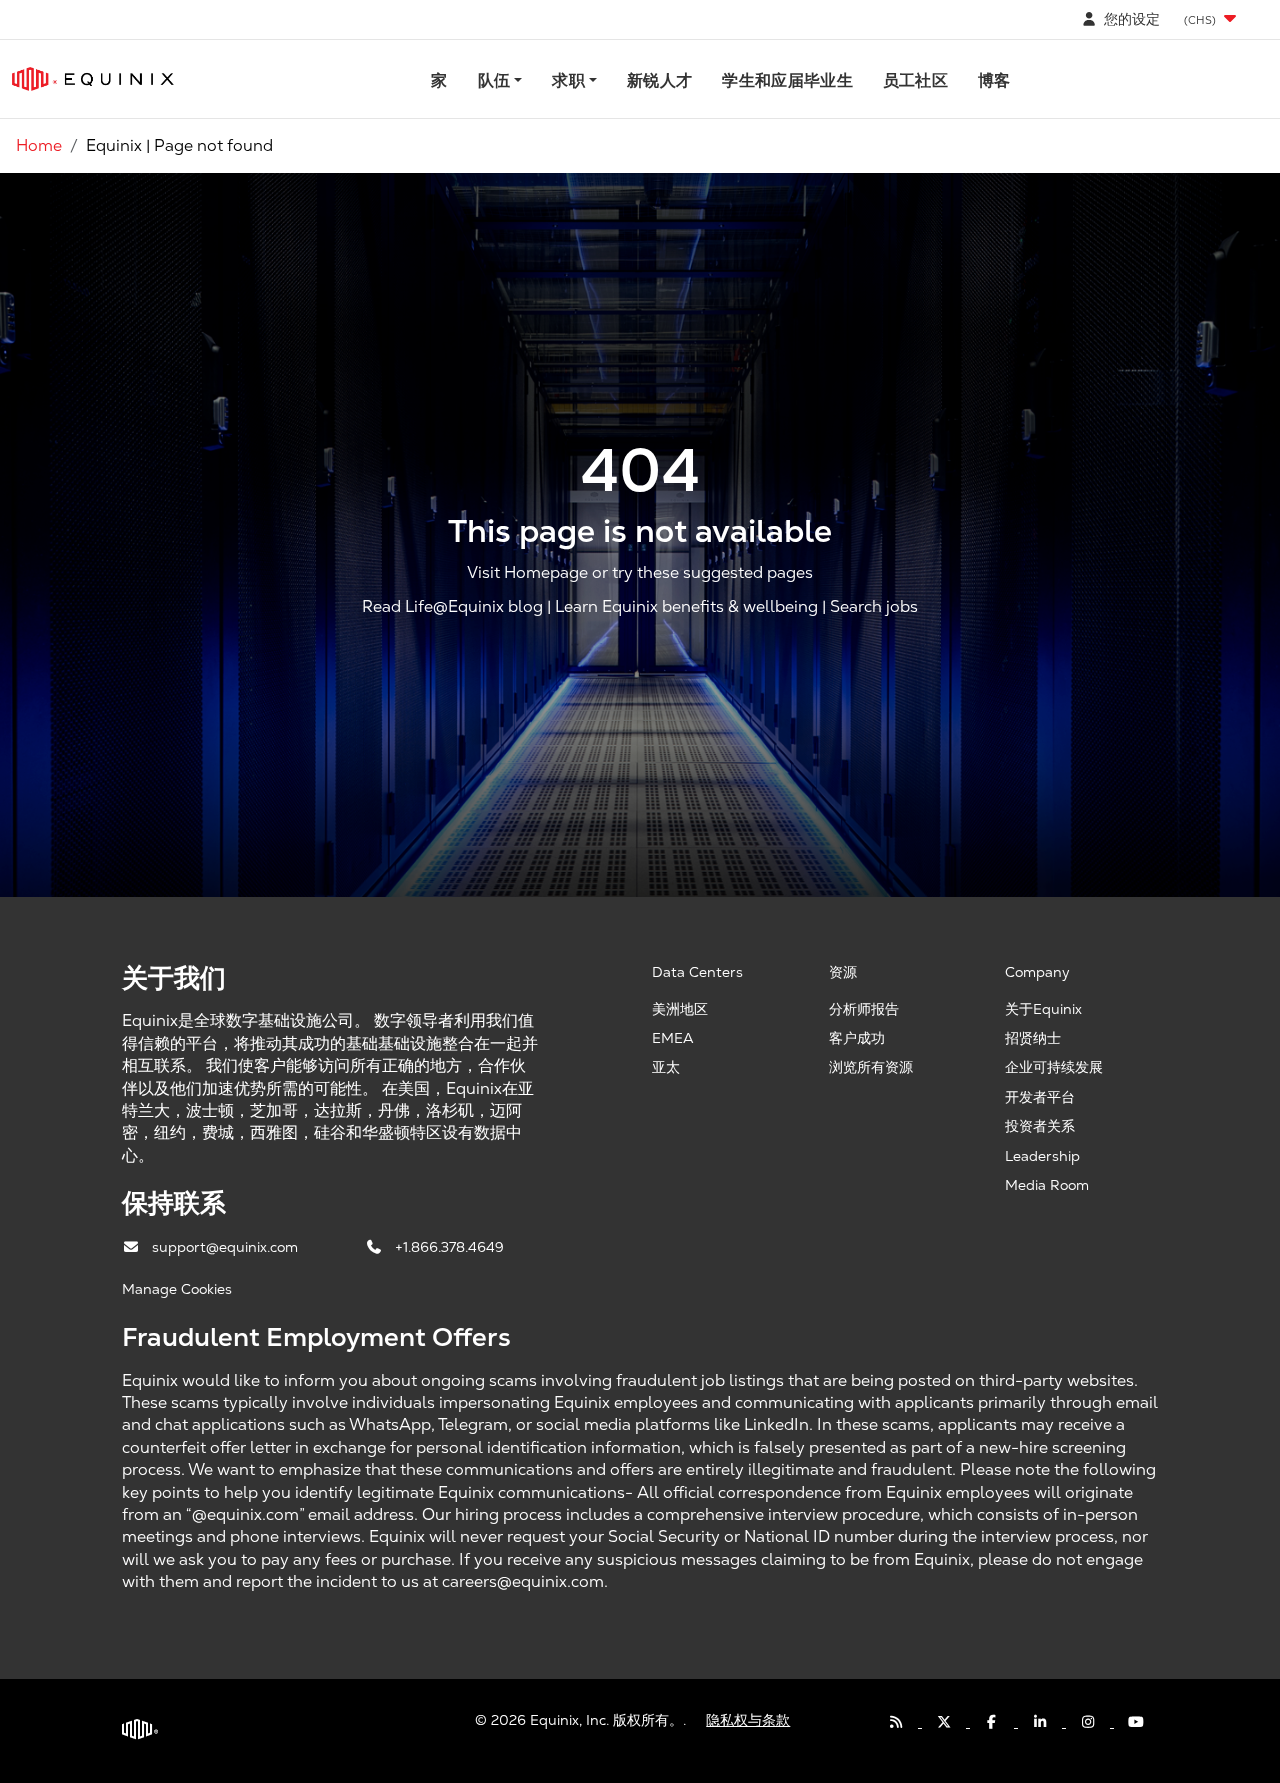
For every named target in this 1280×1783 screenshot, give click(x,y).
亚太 (666, 1067)
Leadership (1042, 1156)
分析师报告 (864, 1009)
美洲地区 (680, 1009)
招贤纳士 (1033, 1038)
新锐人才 (659, 80)
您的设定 (1130, 19)
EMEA (673, 1038)
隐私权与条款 (748, 1720)
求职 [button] (568, 80)
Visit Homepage (527, 572)
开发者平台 (1040, 1097)
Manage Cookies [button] (177, 1289)
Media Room (1047, 1185)
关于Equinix (1043, 1009)
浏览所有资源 (871, 1067)
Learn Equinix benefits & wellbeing (686, 606)
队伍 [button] (494, 80)
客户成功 (857, 1038)
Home (39, 145)
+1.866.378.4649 (449, 1247)
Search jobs (874, 606)
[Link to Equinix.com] (93, 79)
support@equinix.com (227, 1247)
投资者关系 (1040, 1126)
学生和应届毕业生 (787, 80)
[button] (1212, 19)
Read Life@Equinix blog (452, 606)
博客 (994, 80)
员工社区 (915, 80)
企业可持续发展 (1054, 1067)
